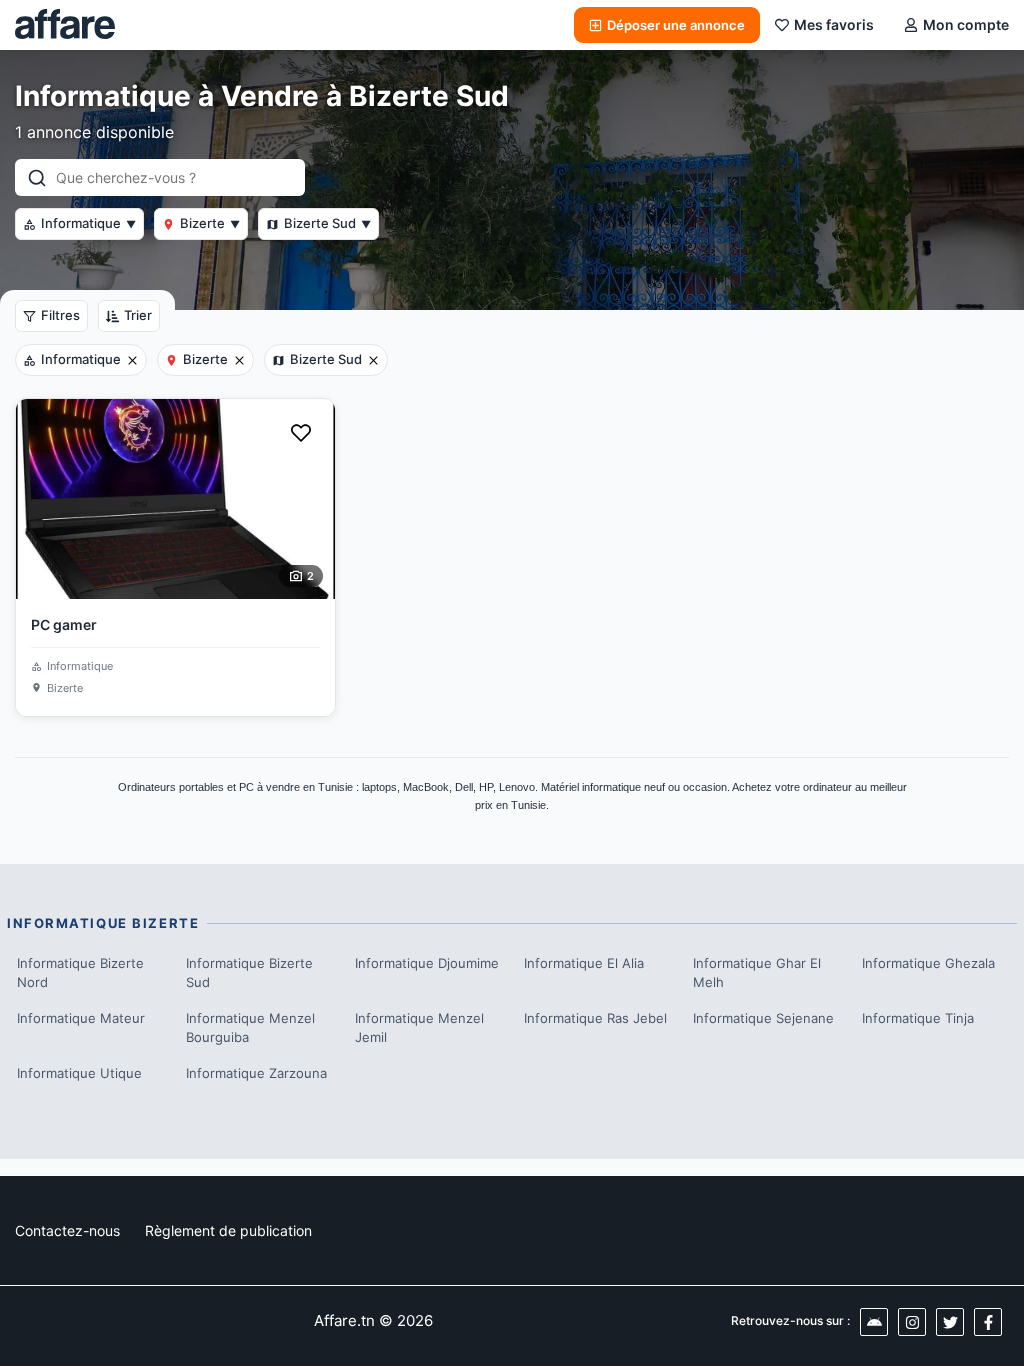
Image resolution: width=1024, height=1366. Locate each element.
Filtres (60, 315)
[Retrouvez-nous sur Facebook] (988, 1322)
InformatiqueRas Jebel (595, 1018)
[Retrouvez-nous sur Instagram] (912, 1322)
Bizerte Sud (327, 223)
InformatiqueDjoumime (427, 963)
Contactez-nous (67, 1230)
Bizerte (210, 223)
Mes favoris (834, 24)
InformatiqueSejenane (763, 1018)
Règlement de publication (228, 1230)
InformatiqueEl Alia (584, 963)
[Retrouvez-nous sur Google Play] (874, 1322)
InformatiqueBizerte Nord (80, 973)
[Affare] (65, 25)
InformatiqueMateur (81, 1018)
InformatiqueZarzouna (256, 1073)
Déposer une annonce (676, 25)
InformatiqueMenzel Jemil (419, 1028)
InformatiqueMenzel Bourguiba (250, 1028)
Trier (138, 315)
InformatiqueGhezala (928, 963)
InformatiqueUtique (79, 1073)
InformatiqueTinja (918, 1018)
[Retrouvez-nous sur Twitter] (950, 1322)
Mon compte (966, 24)
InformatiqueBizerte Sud (249, 973)
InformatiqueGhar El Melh (757, 973)
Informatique (88, 223)
